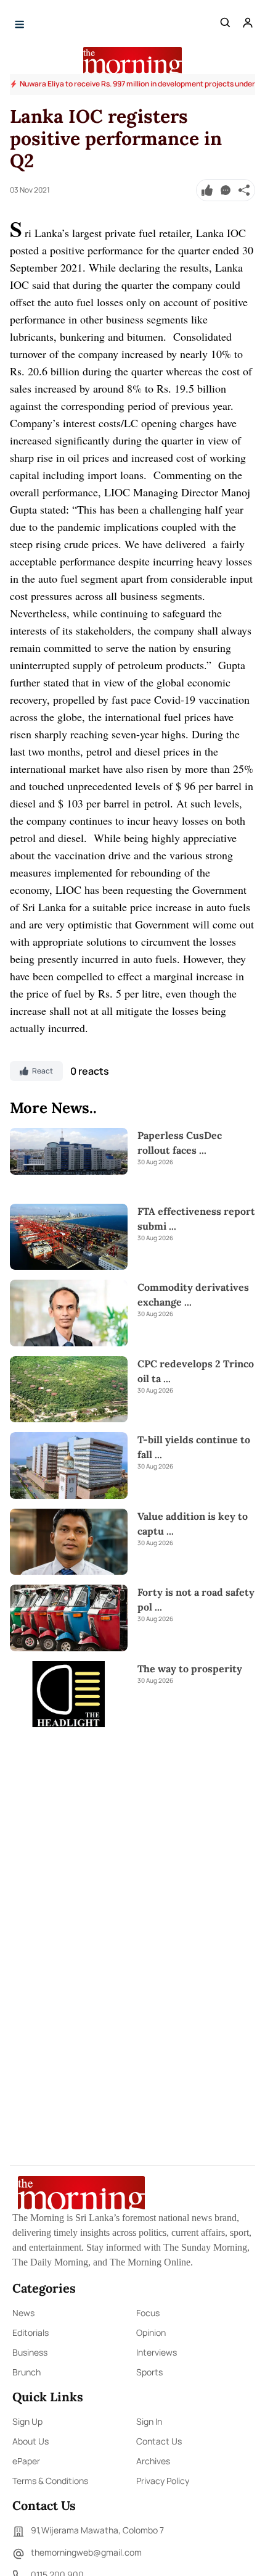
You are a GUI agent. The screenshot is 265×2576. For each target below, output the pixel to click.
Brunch (26, 2372)
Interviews (157, 2352)
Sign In (149, 2421)
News (23, 2313)
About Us (31, 2441)
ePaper (26, 2461)
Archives (153, 2461)
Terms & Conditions (50, 2481)
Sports (149, 2372)
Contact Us (159, 2441)
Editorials (31, 2332)
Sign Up (27, 2421)
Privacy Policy (163, 2481)
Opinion (151, 2332)
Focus (148, 2313)
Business (30, 2352)
